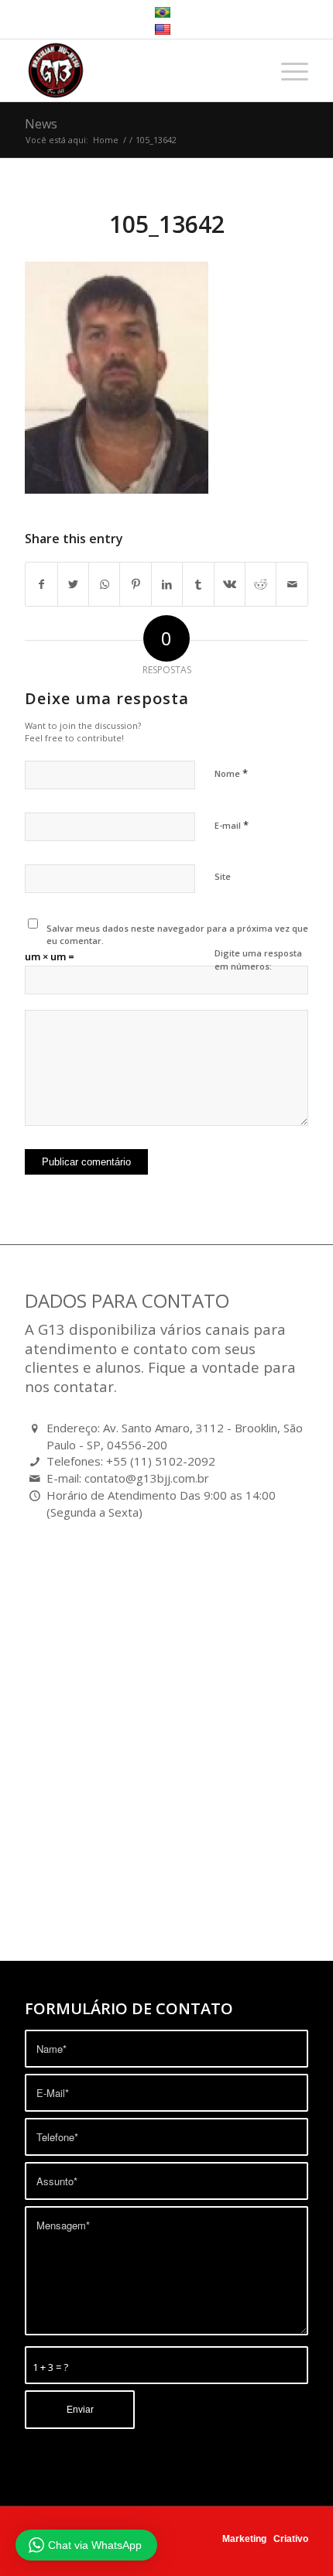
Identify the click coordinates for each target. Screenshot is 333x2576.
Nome (231, 773)
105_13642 (167, 224)
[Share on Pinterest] (135, 584)
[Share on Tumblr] (198, 584)
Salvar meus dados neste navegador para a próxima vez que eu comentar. (177, 935)
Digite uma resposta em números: (258, 960)
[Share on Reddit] (261, 584)
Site (223, 876)
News (41, 124)
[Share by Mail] (292, 584)
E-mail (232, 825)
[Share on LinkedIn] (167, 584)
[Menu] (287, 70)
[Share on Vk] (230, 584)
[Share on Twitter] (73, 584)
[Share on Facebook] (41, 584)
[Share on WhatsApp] (104, 584)
